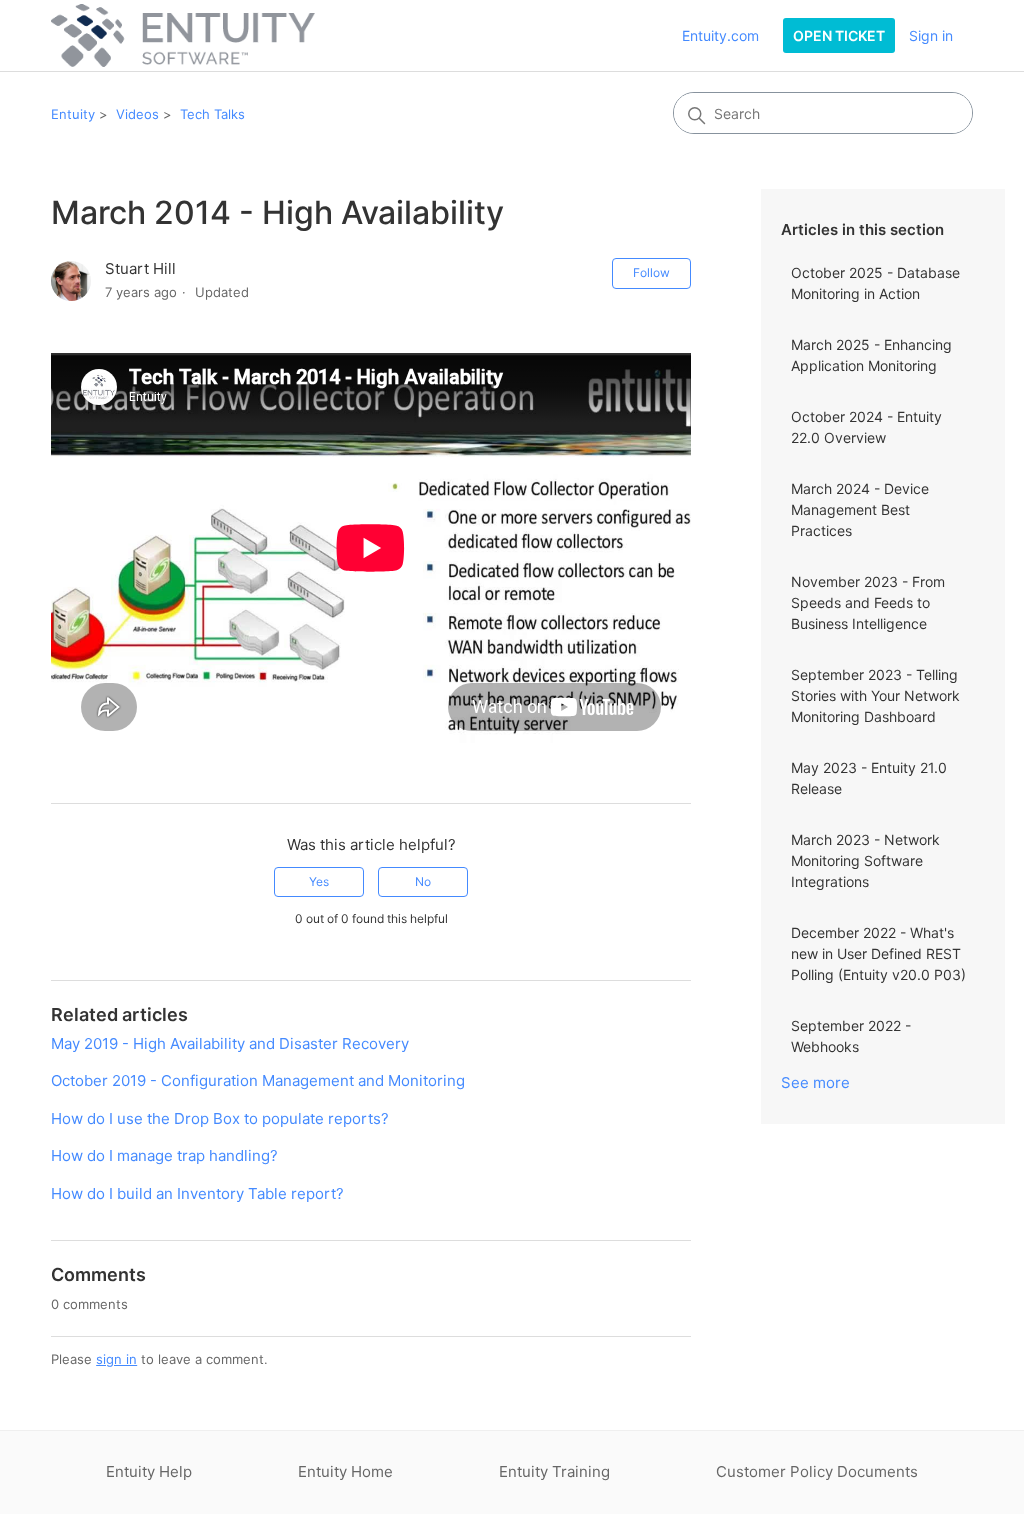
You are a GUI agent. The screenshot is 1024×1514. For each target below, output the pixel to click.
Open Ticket (839, 35)
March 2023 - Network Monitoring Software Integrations (865, 860)
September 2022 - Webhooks (851, 1036)
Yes (319, 881)
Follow (651, 272)
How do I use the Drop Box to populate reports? (220, 1118)
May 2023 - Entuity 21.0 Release (869, 778)
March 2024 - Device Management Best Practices (860, 509)
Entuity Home (345, 1471)
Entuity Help (149, 1471)
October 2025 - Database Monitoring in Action (875, 283)
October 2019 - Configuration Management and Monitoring (258, 1080)
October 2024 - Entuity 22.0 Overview (866, 427)
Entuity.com (720, 35)
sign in (116, 1359)
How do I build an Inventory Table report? (197, 1193)
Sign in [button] (931, 35)
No (423, 881)
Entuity (73, 114)
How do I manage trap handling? (164, 1155)
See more (815, 1082)
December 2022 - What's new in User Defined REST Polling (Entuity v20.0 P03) (878, 953)
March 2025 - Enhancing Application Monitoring (871, 355)
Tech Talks (212, 114)
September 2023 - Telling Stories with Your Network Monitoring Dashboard (875, 695)
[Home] (183, 35)
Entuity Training (554, 1471)
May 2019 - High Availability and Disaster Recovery (230, 1043)
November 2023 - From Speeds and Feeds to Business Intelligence (868, 602)
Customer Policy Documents (817, 1471)
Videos (137, 114)
